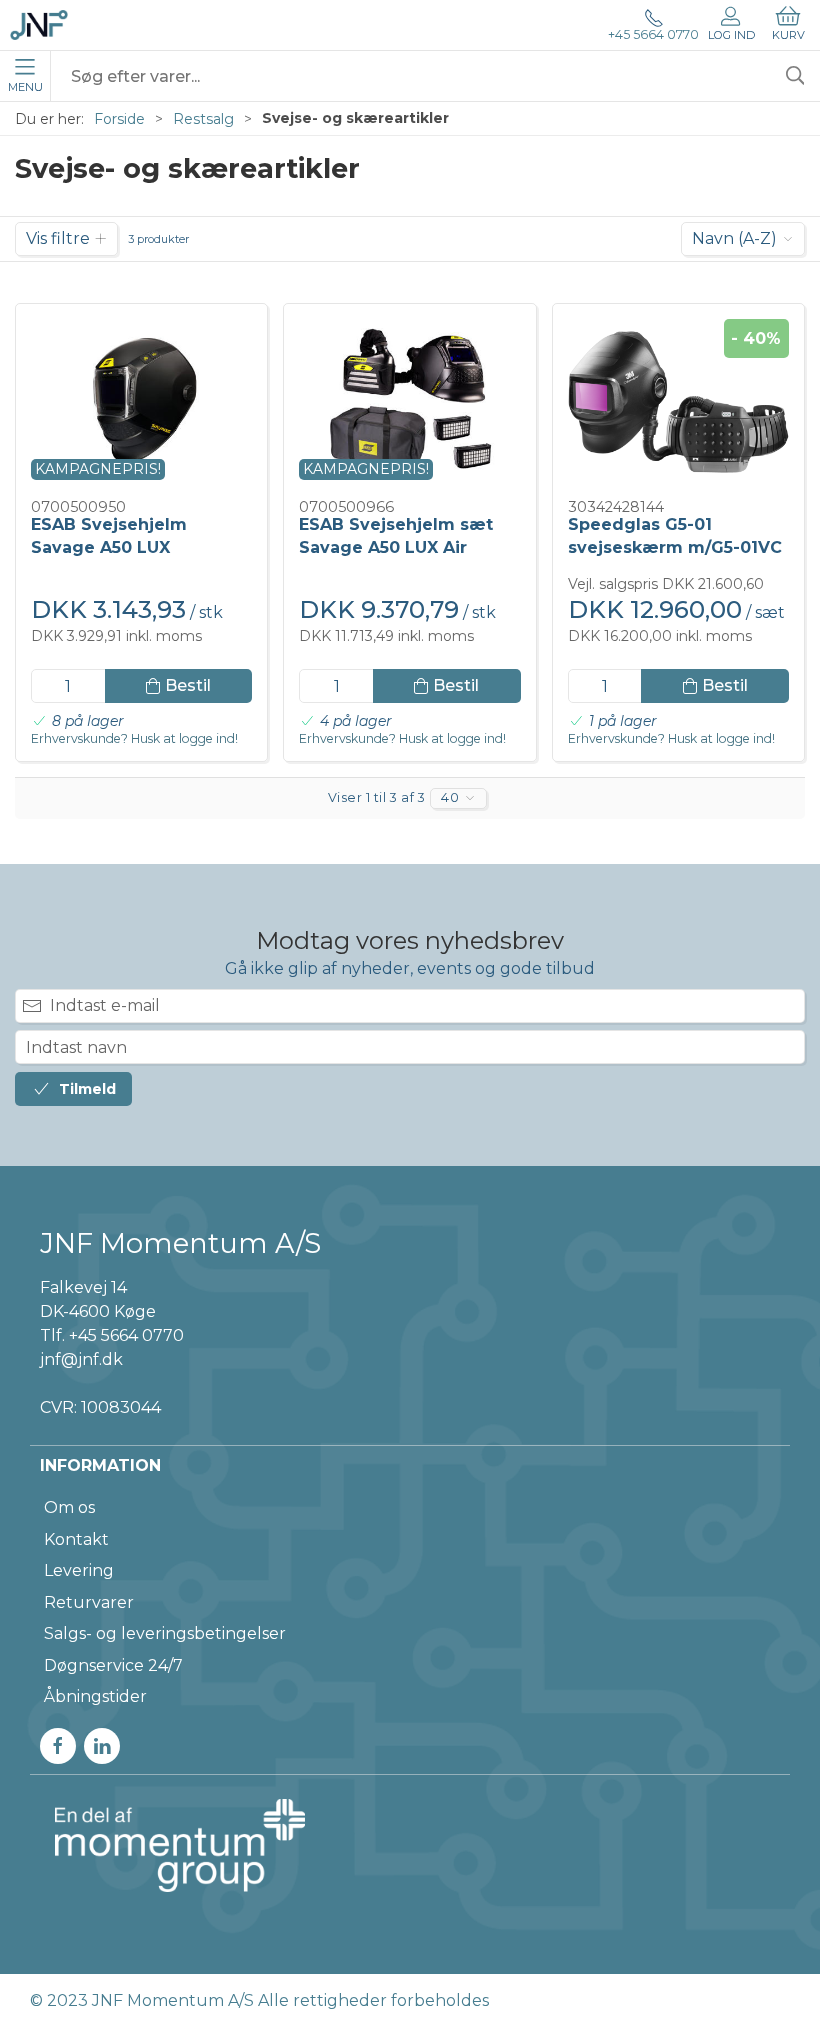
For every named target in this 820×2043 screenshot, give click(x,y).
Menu (25, 87)
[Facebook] (58, 1746)
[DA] (39, 25)
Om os (69, 1507)
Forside (119, 119)
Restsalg (203, 119)
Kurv (788, 35)
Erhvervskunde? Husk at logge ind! (134, 739)
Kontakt (76, 1539)
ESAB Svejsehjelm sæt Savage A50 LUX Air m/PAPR (396, 547)
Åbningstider (95, 1696)
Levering (79, 1570)
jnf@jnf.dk (81, 1359)
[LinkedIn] (102, 1746)
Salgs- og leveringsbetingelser (165, 1633)
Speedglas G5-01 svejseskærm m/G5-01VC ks (675, 547)
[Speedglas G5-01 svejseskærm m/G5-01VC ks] (678, 402)
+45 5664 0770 (653, 35)
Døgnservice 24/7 (113, 1665)
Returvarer (89, 1602)
